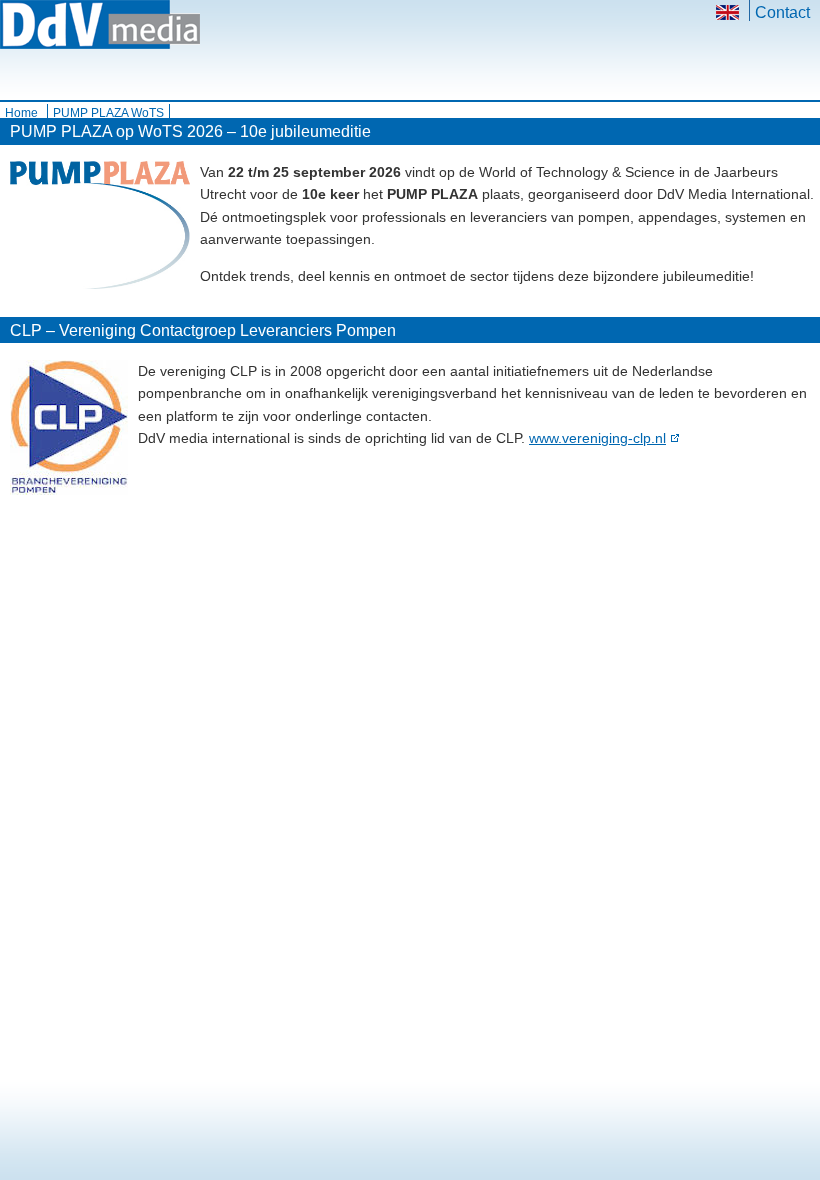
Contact (782, 12)
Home (21, 113)
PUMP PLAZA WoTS (108, 113)
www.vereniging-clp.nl (597, 438)
